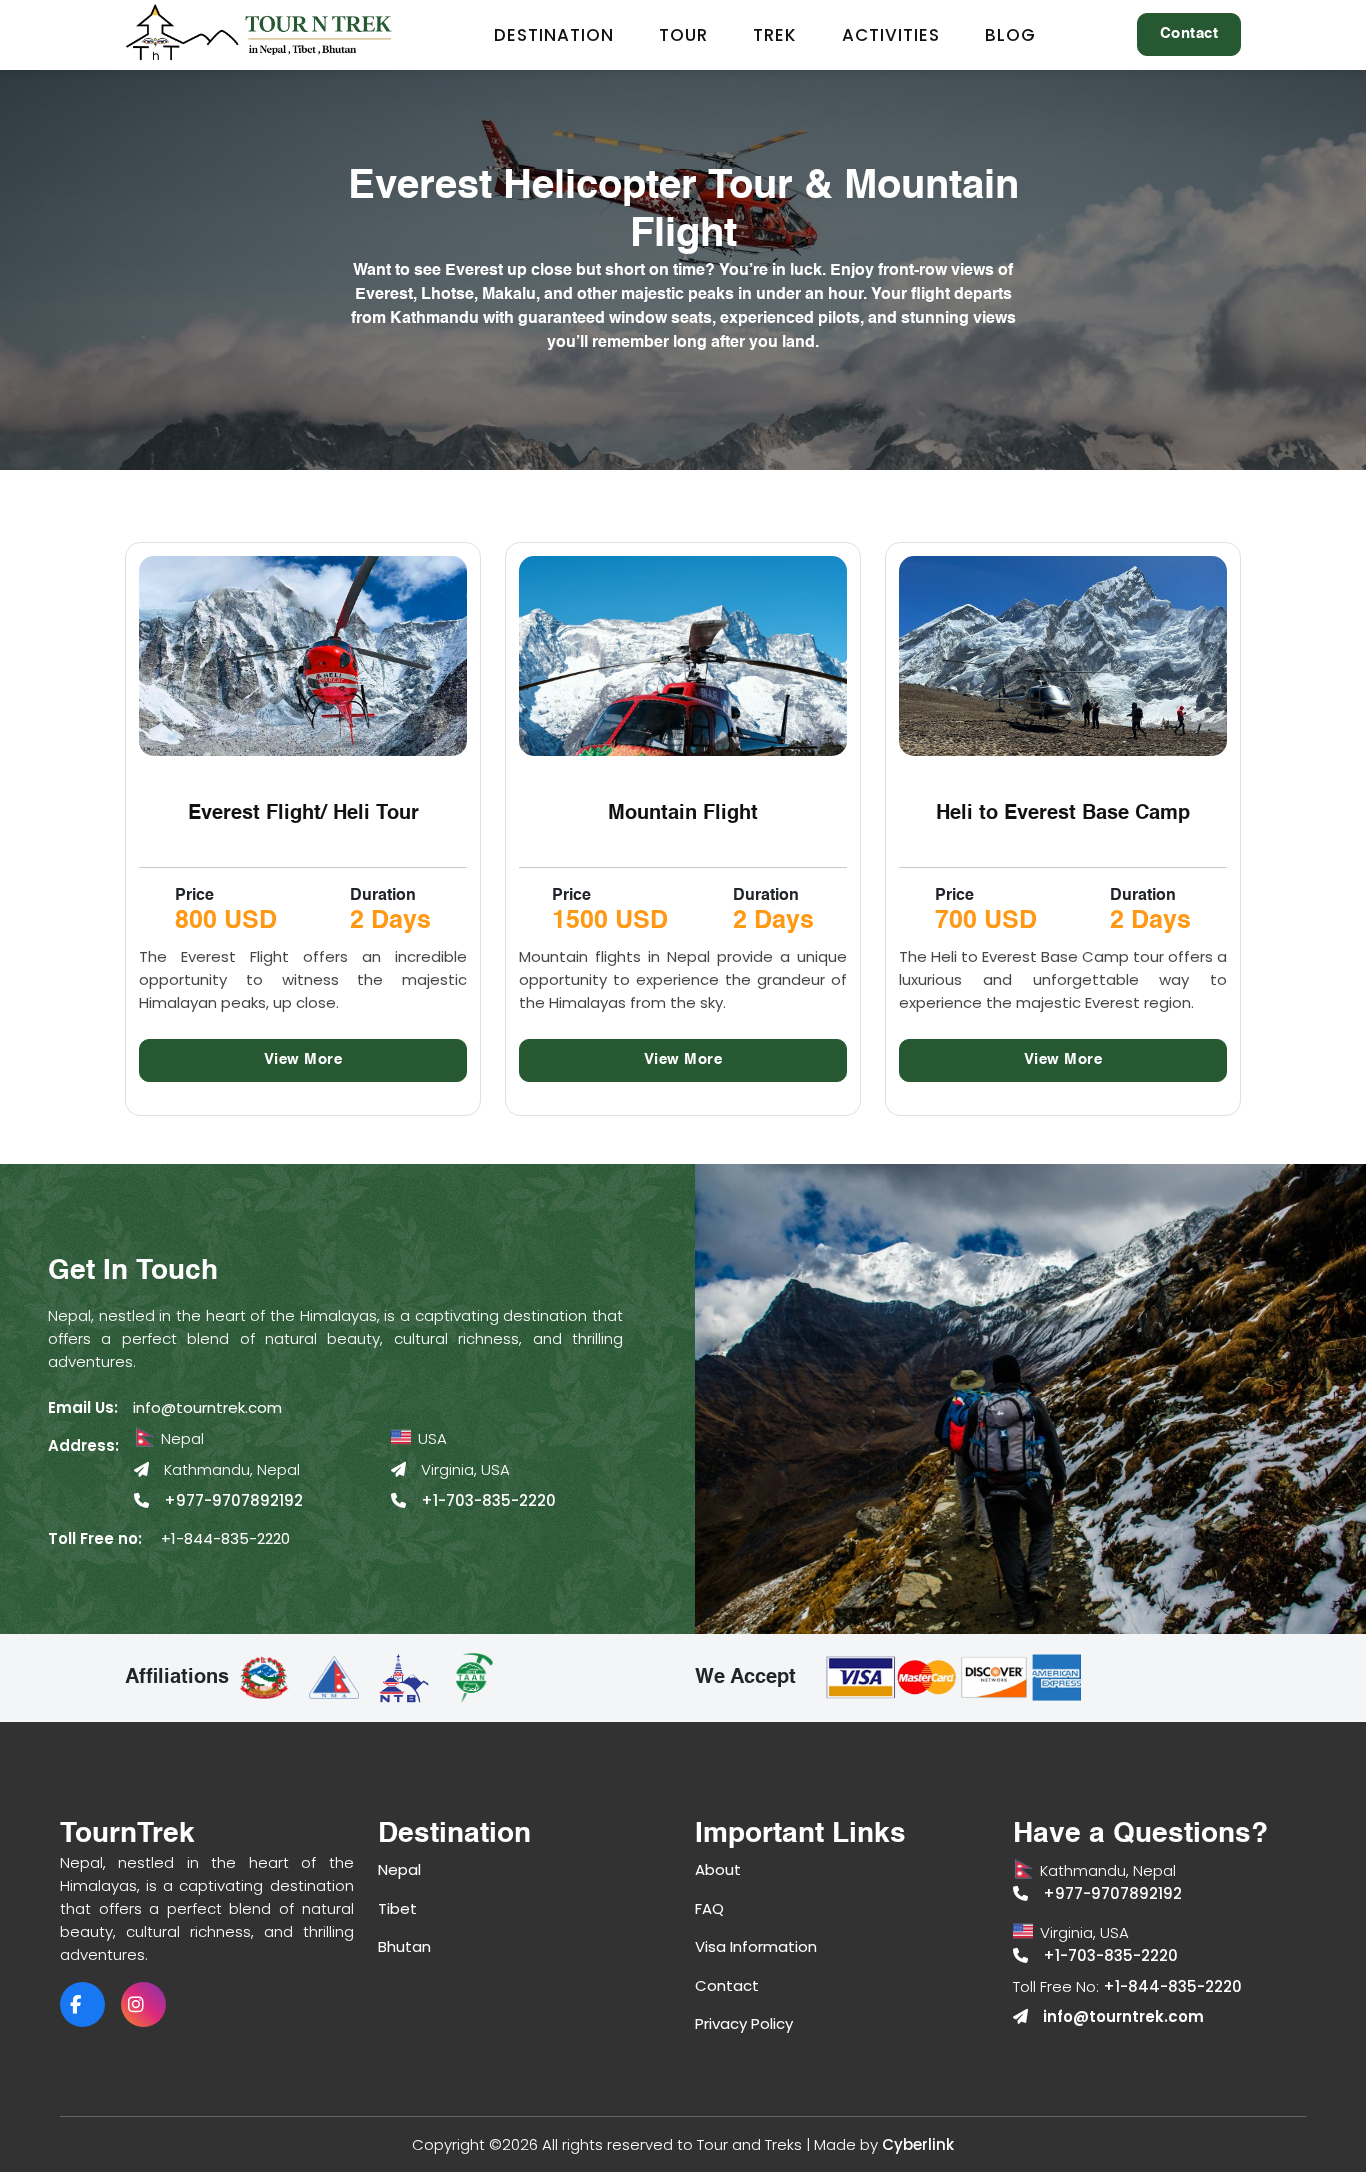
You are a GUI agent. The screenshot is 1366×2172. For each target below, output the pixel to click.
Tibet (397, 1908)
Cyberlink (918, 2144)
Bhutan (404, 1946)
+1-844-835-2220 (225, 1538)
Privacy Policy (744, 2023)
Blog (1010, 35)
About (718, 1869)
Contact (1189, 33)
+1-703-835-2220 (488, 1500)
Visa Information (756, 1946)
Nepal (399, 1869)
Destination (554, 35)
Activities (891, 35)
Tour (683, 35)
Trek (775, 35)
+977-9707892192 (233, 1500)
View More (303, 1059)
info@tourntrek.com (207, 1407)
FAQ (709, 1908)
